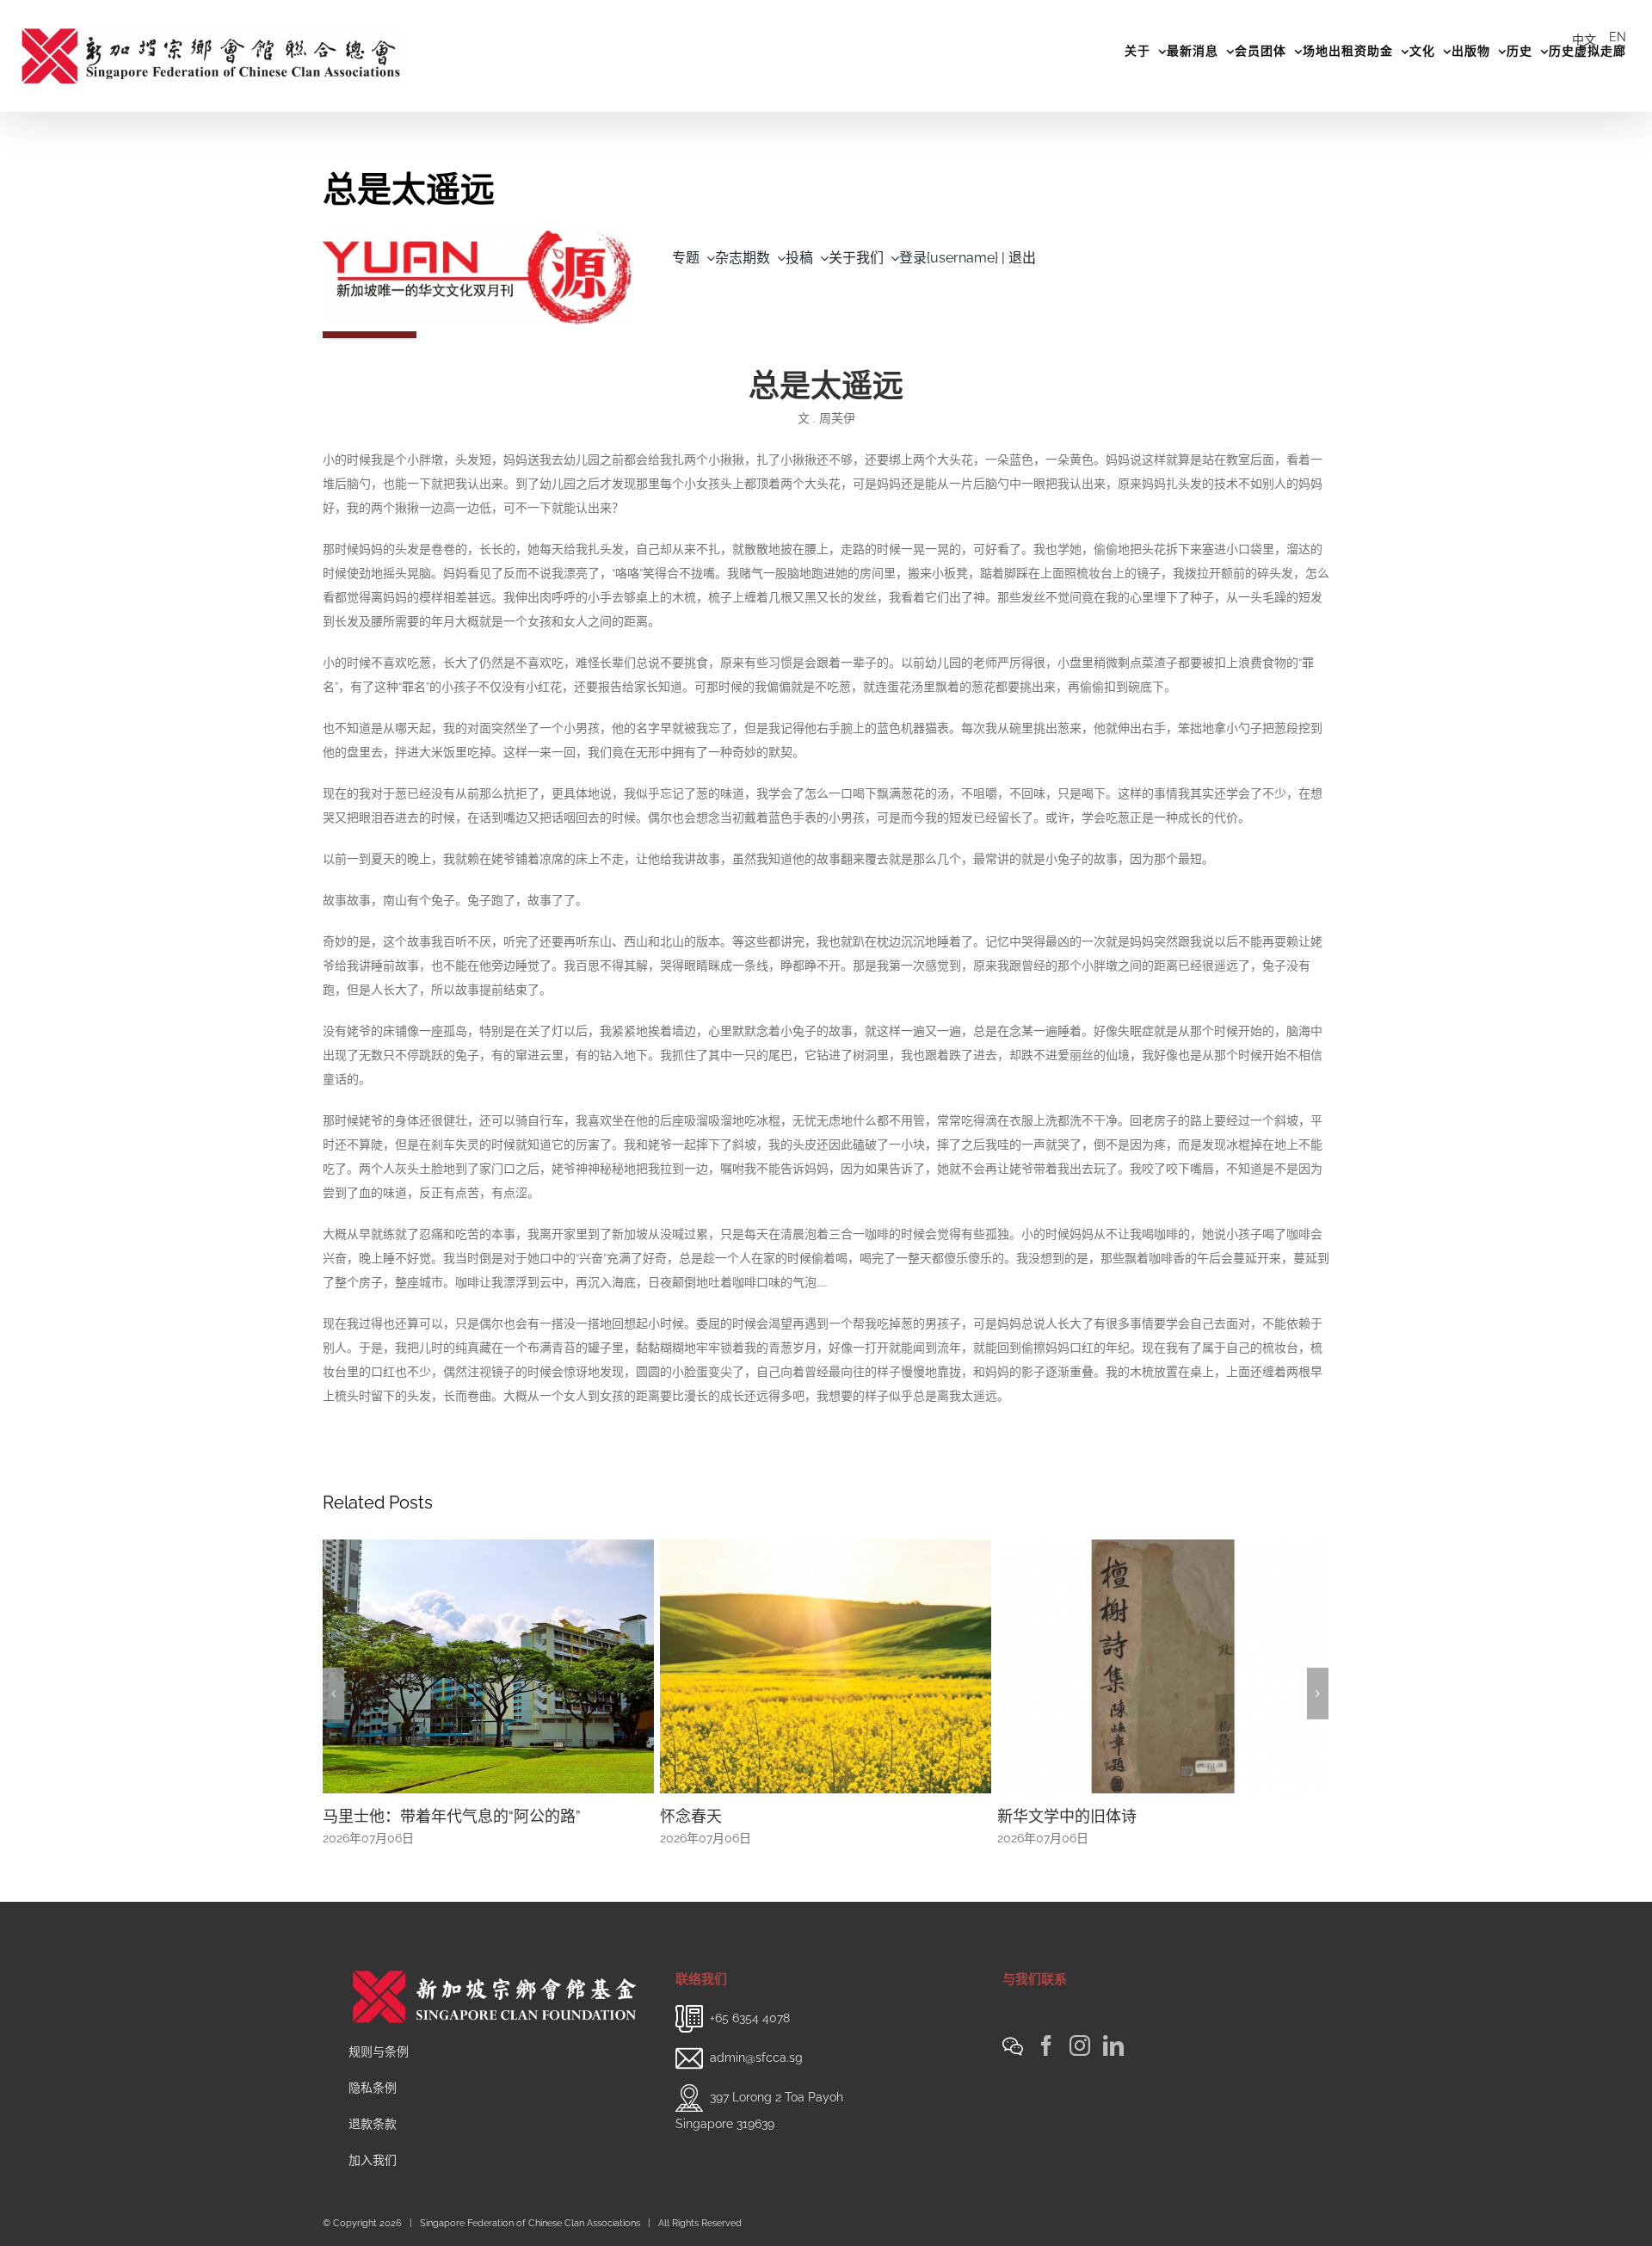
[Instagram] (1080, 2045)
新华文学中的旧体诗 (1067, 1816)
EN (1618, 37)
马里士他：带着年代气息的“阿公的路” (452, 1816)
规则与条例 (379, 2052)
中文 (1584, 40)
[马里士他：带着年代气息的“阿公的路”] (488, 1666)
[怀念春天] (826, 1666)
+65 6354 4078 (750, 2018)
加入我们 (373, 2160)
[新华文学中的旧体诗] (1163, 1666)
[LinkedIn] (1113, 2045)
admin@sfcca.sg (756, 2058)
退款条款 (373, 2124)
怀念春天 (691, 1816)
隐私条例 (373, 2088)
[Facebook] (1046, 2045)
